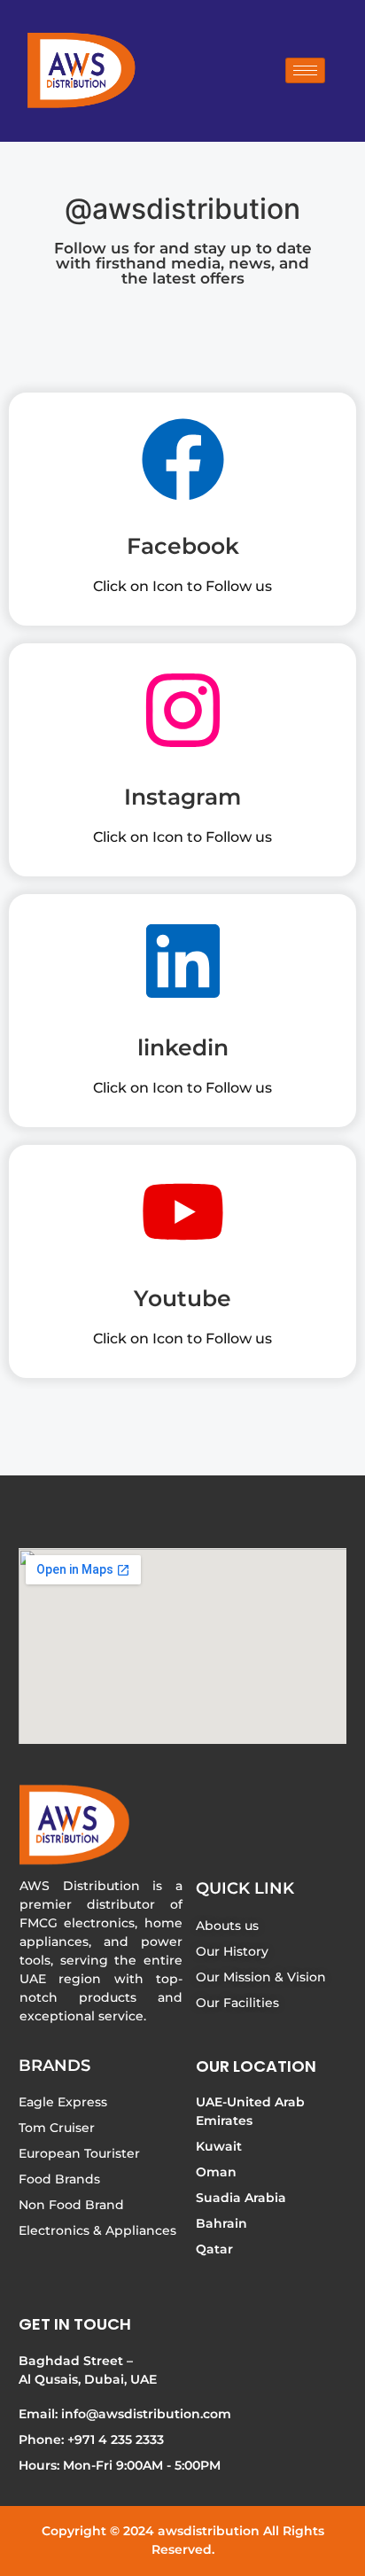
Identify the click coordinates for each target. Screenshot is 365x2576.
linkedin (183, 1047)
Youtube (182, 1298)
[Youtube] (183, 1218)
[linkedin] (183, 967)
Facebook (183, 546)
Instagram (182, 797)
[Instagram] (183, 716)
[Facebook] (183, 465)
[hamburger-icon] (305, 70)
